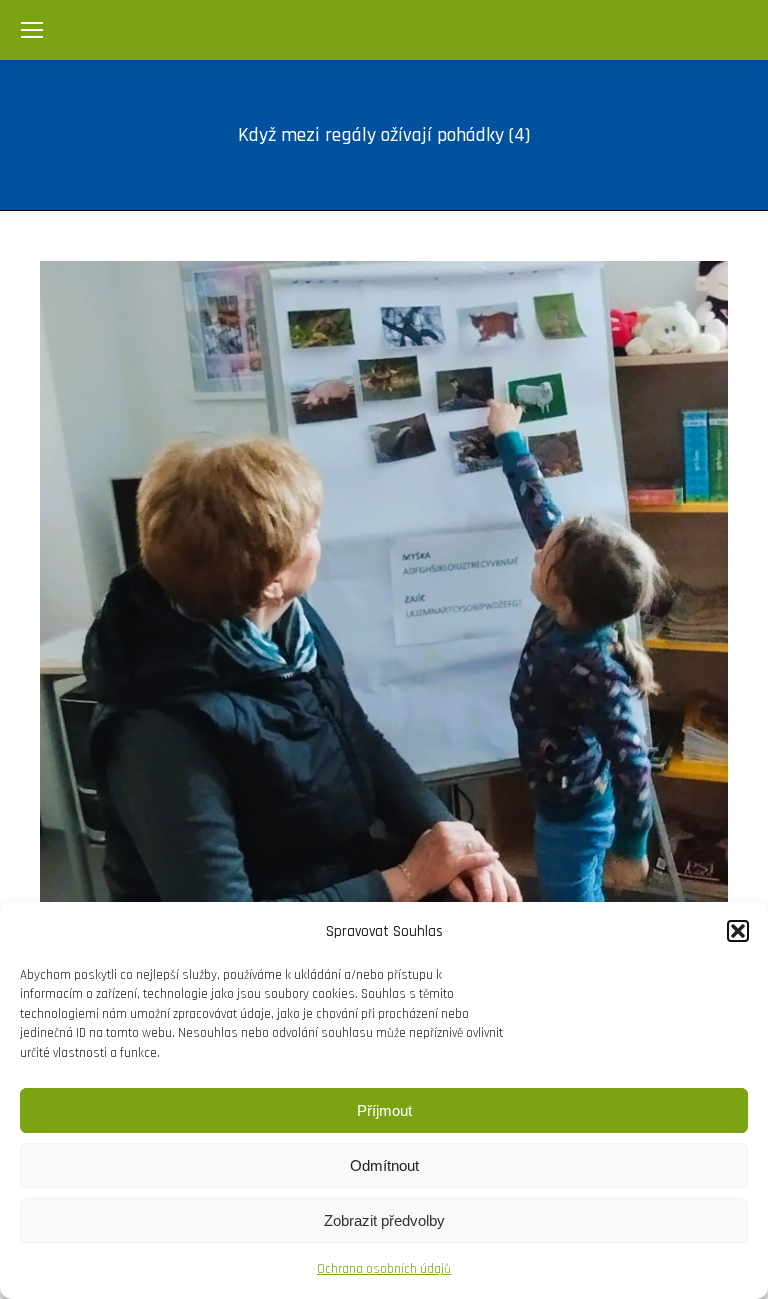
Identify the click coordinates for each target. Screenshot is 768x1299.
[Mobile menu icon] (32, 30)
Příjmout (384, 1110)
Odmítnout (384, 1165)
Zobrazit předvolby (384, 1220)
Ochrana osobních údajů (384, 1269)
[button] (738, 931)
